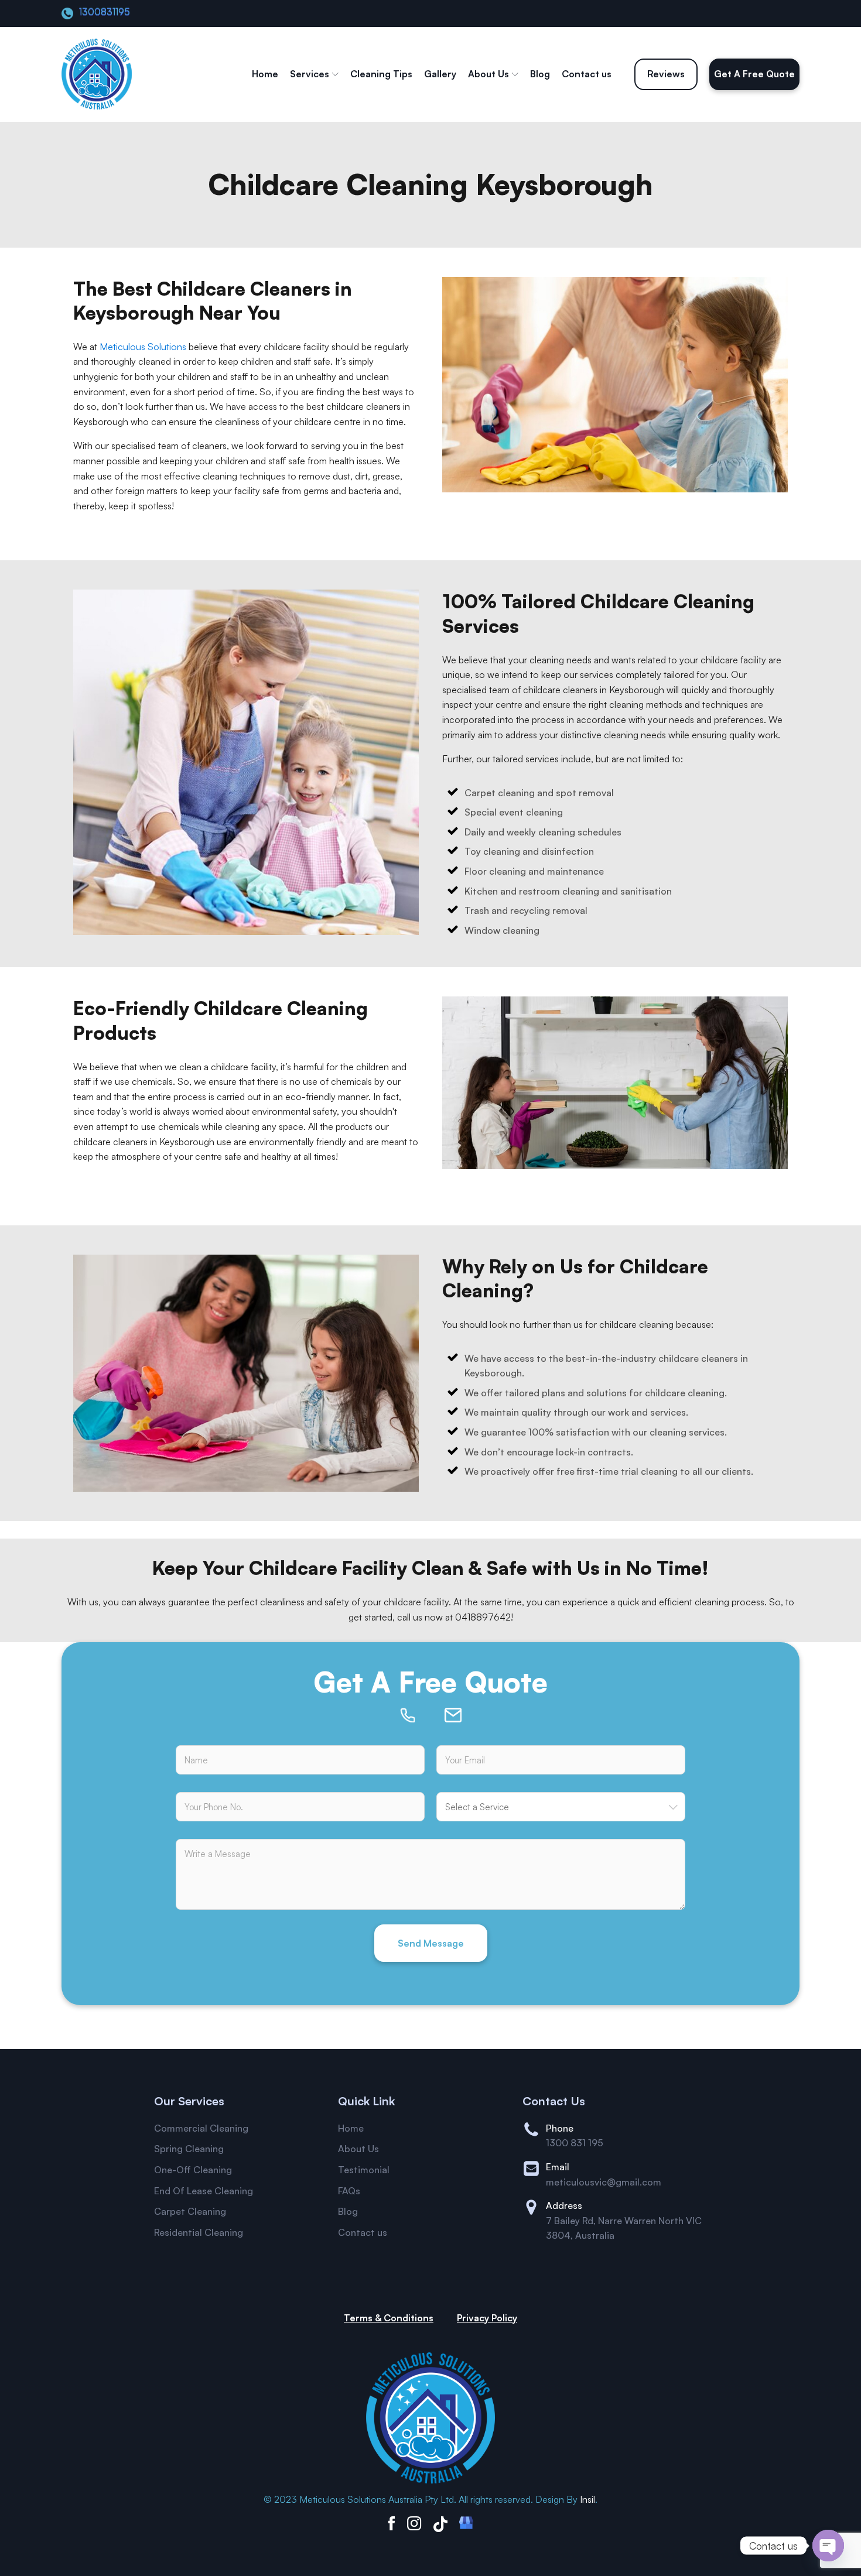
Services (310, 74)
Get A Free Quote (754, 74)
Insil (587, 2499)
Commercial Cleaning (201, 2128)
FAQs (349, 2191)
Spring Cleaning (189, 2149)
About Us (488, 74)
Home (265, 74)
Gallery (440, 74)
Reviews (666, 74)
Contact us (587, 74)
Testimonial (364, 2170)
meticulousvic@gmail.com (604, 2182)
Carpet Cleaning (190, 2211)
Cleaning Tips (381, 74)
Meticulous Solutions (143, 347)
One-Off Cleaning (193, 2170)
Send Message (431, 1943)
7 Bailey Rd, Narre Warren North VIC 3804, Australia (624, 2228)
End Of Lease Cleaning (204, 2191)
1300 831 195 (575, 2143)
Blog (540, 74)
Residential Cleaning (199, 2232)
